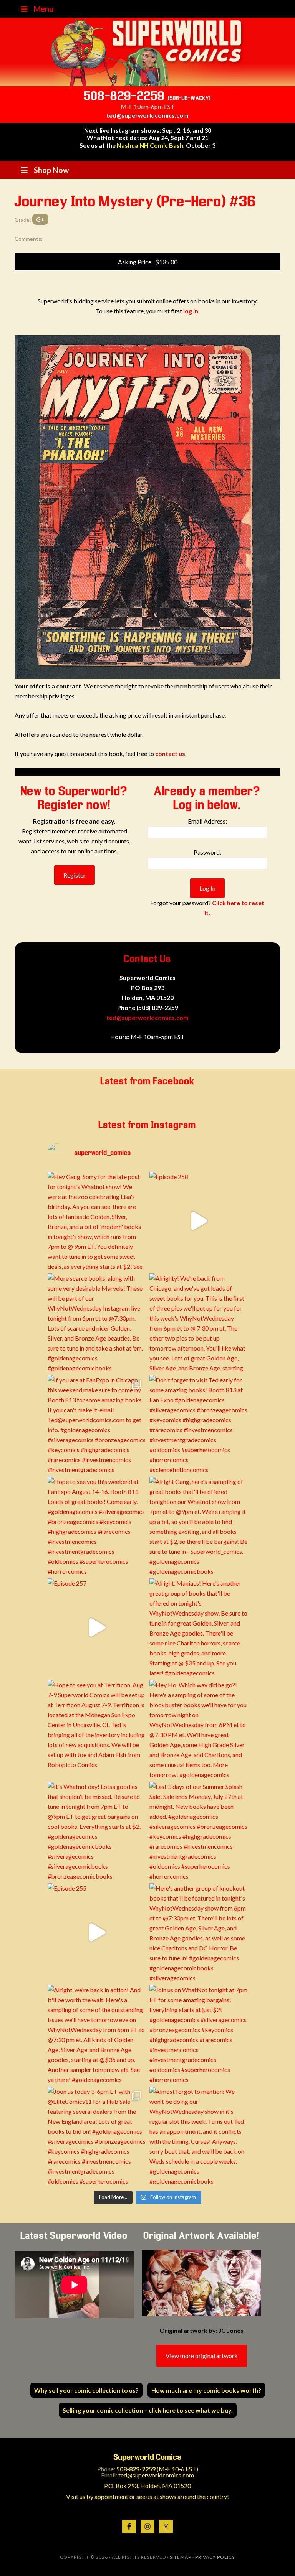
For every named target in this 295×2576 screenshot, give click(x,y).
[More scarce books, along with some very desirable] (97, 1322)
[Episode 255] (97, 1932)
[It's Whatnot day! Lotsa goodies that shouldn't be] (97, 1831)
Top (277, 2558)
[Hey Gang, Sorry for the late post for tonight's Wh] (97, 1221)
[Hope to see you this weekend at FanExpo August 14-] (97, 1526)
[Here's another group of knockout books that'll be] (198, 1932)
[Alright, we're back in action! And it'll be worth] (97, 2034)
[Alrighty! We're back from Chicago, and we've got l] (198, 1322)
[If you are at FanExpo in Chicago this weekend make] (97, 1424)
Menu (44, 9)
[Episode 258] (198, 1221)
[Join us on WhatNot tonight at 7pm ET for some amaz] (198, 2034)
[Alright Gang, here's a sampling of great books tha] (198, 1526)
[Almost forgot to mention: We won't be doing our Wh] (198, 2135)
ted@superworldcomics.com (147, 115)
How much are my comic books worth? (206, 2390)
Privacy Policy (215, 2557)
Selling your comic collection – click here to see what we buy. (148, 2410)
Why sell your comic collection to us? (86, 2390)
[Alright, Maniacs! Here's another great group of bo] (198, 1627)
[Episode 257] (97, 1627)
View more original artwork (202, 2356)
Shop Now (51, 170)
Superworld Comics (147, 52)
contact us (170, 754)
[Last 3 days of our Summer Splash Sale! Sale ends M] (198, 1831)
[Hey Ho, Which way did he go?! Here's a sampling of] (198, 1729)
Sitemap (181, 2557)
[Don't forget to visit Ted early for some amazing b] (198, 1424)
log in (191, 311)
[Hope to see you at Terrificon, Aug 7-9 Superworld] (97, 1729)
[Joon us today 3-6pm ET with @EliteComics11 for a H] (97, 2135)
